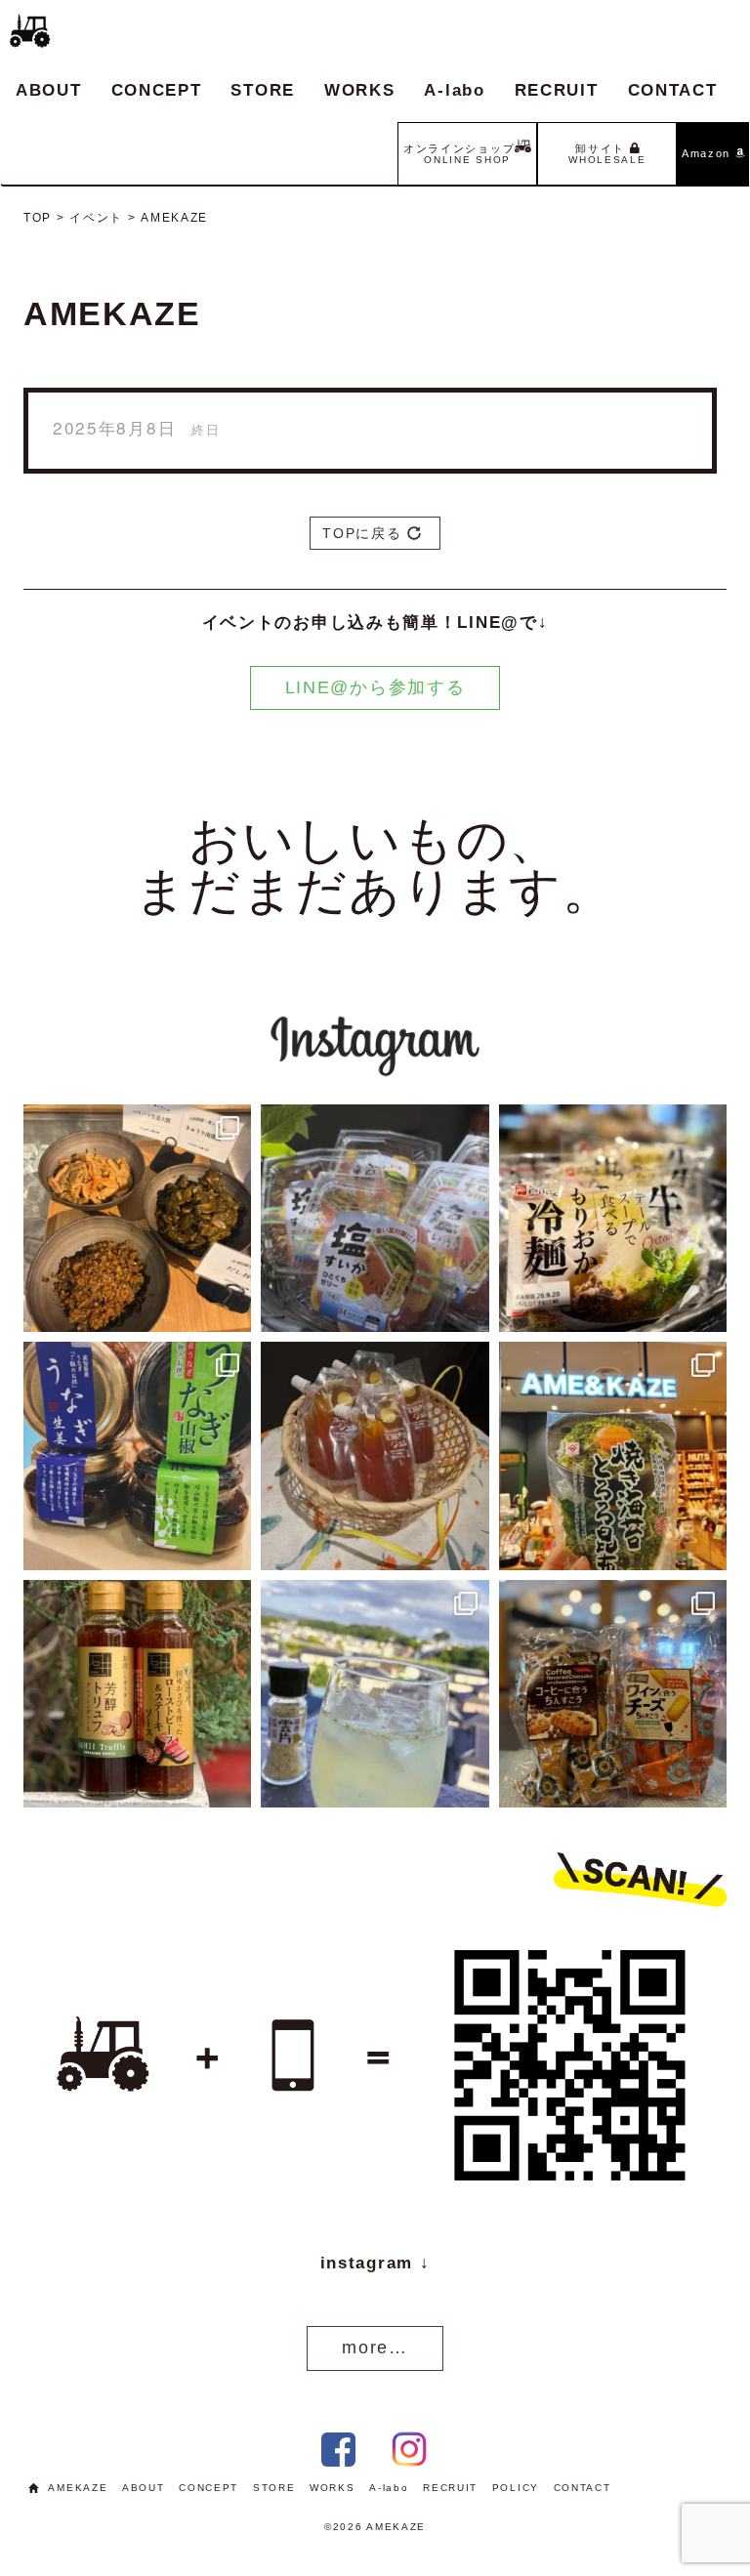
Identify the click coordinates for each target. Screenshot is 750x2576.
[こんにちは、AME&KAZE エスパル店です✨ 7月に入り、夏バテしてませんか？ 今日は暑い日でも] (137, 1455)
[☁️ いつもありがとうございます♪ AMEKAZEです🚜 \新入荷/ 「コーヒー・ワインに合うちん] (613, 1694)
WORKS (360, 90)
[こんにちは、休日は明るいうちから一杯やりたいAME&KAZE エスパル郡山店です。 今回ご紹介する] (375, 1694)
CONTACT (673, 90)
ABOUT (49, 90)
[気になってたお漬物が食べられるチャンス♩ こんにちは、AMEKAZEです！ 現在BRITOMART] (137, 1218)
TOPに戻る (365, 533)
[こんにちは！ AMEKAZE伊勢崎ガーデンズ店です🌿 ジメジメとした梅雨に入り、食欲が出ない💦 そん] (613, 1218)
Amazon (708, 153)
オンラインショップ (459, 154)
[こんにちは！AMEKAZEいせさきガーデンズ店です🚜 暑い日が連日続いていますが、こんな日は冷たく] (375, 1218)
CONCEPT (157, 90)
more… (375, 2347)
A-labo (454, 90)
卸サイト (607, 154)
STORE (263, 90)
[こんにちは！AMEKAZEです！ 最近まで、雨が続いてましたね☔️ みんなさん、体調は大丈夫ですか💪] (375, 1455)
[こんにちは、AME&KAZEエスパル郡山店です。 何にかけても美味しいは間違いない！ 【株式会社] (613, 1455)
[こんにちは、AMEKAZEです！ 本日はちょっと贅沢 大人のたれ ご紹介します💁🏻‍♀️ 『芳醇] (137, 1694)
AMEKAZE (78, 2488)
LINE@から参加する (375, 687)
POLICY (516, 2488)
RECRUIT (557, 90)
